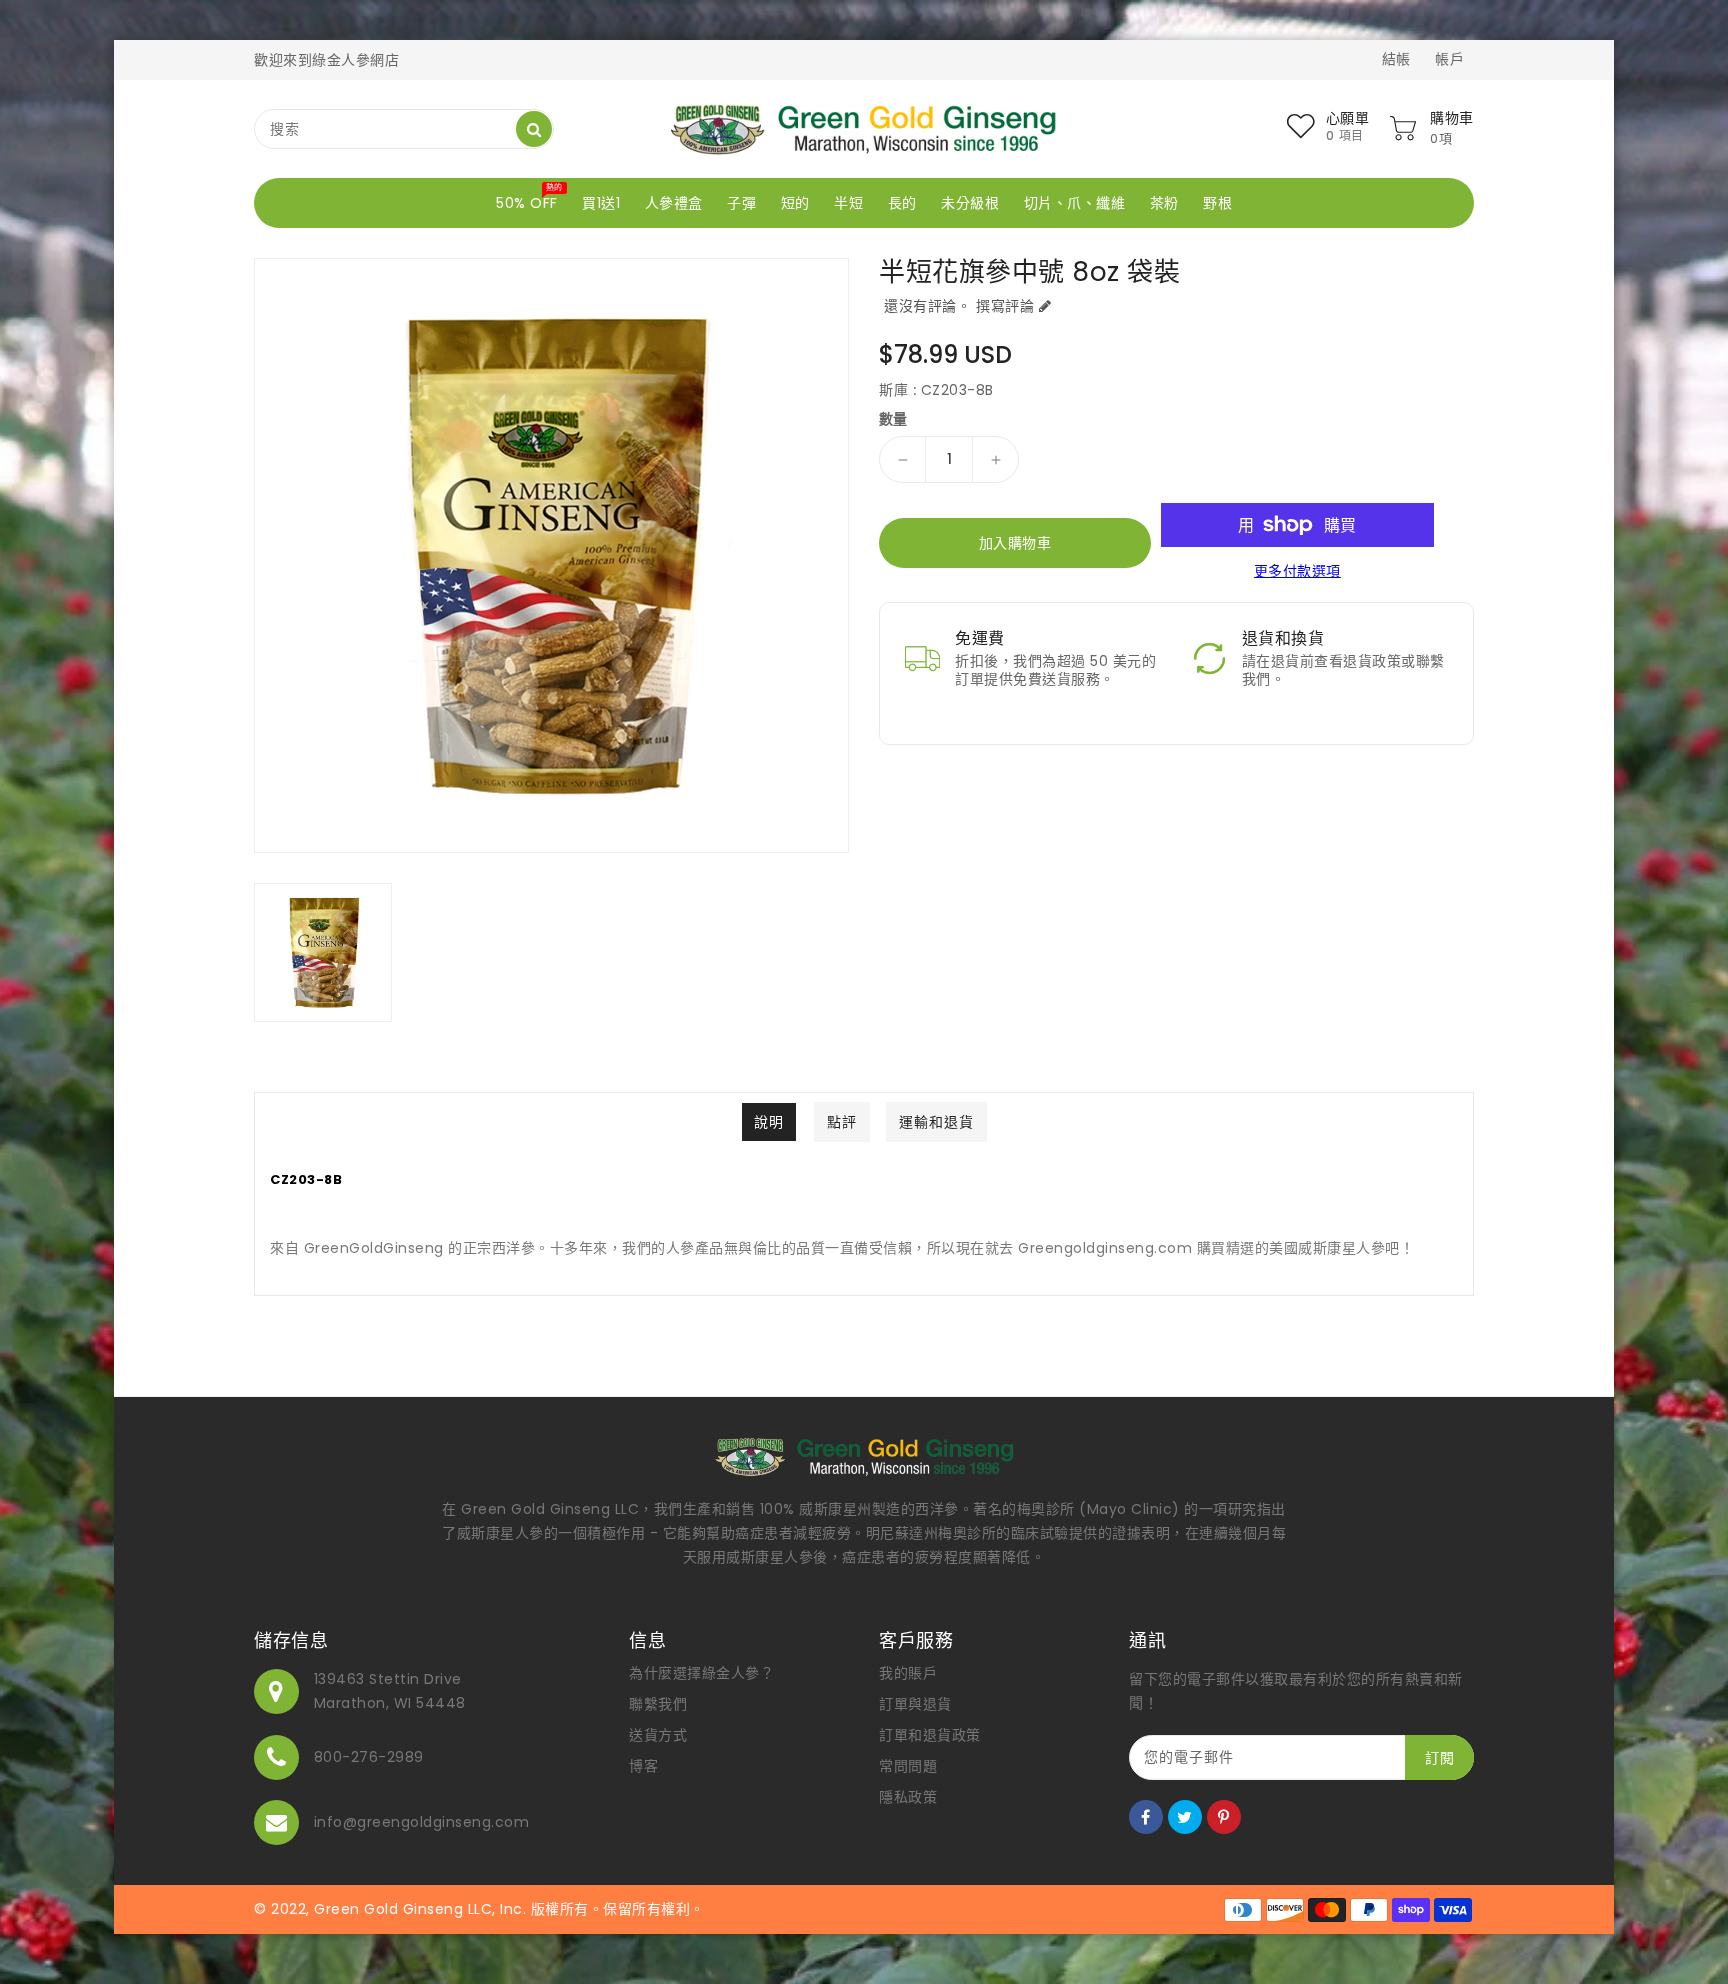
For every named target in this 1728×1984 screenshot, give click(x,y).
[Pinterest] (1224, 1817)
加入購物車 (1015, 543)
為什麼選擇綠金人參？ (701, 1673)
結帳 (1396, 59)
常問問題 (908, 1766)
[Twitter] (1185, 1817)
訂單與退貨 (915, 1704)
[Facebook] (1146, 1817)
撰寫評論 (1005, 306)
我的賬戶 (908, 1673)
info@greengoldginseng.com (422, 1822)
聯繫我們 (658, 1704)
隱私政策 (908, 1797)
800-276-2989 (369, 1757)
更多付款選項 (1297, 571)
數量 (893, 419)
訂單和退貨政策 (930, 1735)
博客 (643, 1766)
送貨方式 (658, 1735)
